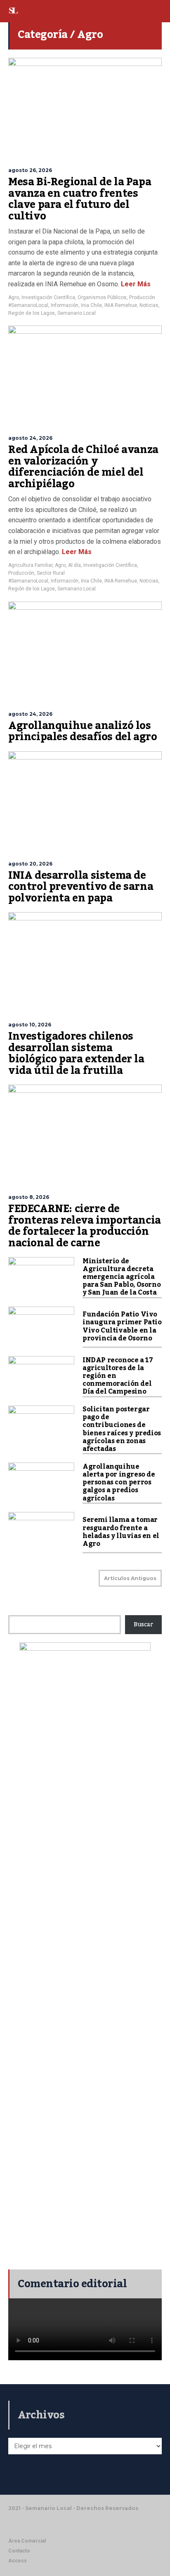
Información (65, 305)
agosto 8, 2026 (29, 1197)
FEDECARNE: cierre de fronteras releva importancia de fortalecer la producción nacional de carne (85, 1226)
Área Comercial (27, 2541)
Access (18, 2561)
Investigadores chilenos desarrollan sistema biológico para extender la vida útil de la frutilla (76, 1053)
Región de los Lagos (32, 313)
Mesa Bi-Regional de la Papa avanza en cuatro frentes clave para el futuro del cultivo (80, 199)
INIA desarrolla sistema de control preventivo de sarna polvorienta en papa (81, 887)
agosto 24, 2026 (30, 438)
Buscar (143, 1625)
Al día (74, 565)
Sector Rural (51, 573)
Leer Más (135, 284)
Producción (142, 297)
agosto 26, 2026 (30, 170)
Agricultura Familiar (30, 565)
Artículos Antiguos (130, 1578)
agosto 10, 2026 (30, 1025)
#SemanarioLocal (28, 305)
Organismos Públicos (102, 297)
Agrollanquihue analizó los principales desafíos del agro (83, 731)
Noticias (149, 305)
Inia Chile (91, 305)
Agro (14, 297)
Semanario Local (77, 313)
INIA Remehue (121, 305)
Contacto (19, 2551)
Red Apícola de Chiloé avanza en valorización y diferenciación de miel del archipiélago (83, 467)
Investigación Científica (48, 297)
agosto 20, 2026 (30, 864)
